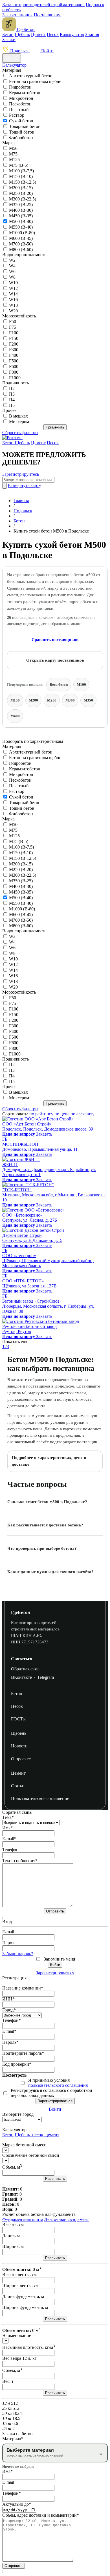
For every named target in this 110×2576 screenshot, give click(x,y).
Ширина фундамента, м (25, 2307)
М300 (70, 700)
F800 (14, 372)
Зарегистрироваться (55, 1973)
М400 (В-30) (21, 210)
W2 (12, 260)
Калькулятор (72, 34)
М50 (13, 148)
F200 (14, 344)
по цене (62, 1114)
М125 (14, 160)
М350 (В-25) (21, 205)
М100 (81, 684)
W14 (13, 294)
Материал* (13, 2439)
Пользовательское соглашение (40, 1798)
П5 (12, 405)
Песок (53, 34)
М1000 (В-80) (22, 233)
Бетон (8, 34)
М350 (88, 700)
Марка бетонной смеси (24, 2145)
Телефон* (12, 2020)
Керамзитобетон (25, 93)
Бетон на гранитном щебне (35, 81)
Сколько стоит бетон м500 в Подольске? (47, 1502)
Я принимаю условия (58, 2083)
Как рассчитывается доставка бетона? (45, 1525)
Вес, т (8, 2381)
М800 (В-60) (21, 250)
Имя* (7, 1828)
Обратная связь (26, 1669)
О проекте (21, 1759)
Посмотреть (14, 2075)
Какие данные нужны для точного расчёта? (50, 1572)
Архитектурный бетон (31, 76)
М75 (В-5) (19, 165)
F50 (13, 322)
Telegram (46, 1677)
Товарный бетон (25, 126)
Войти (47, 51)
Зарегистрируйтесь (21, 474)
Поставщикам (47, 15)
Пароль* (10, 2042)
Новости (19, 1746)
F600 (14, 366)
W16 (13, 300)
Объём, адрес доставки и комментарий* (41, 2515)
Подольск (19, 51)
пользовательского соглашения (58, 2085)
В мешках (18, 416)
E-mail (8, 1932)
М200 (33, 700)
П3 (12, 394)
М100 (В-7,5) (21, 171)
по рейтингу (41, 1114)
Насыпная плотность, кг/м (29, 2347)
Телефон (10, 1850)
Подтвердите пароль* (23, 2053)
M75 (13, 154)
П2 (12, 388)
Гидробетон (20, 87)
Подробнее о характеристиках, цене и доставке (49, 1461)
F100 (14, 333)
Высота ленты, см (19, 2274)
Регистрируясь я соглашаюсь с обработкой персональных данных (51, 2093)
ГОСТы (18, 1719)
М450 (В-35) (21, 216)
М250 (52, 700)
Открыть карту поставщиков (55, 660)
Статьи (18, 1786)
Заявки (9, 40)
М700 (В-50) (21, 244)
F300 (14, 350)
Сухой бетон (21, 121)
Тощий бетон (22, 132)
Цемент (38, 34)
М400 (15, 716)
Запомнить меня (59, 1959)
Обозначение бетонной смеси (31, 2155)
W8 (12, 277)
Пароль (9, 1943)
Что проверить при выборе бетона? (42, 1548)
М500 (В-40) (21, 221)
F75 (13, 327)
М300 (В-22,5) (23, 199)
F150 (14, 338)
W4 (12, 266)
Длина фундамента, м (23, 2296)
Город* (9, 2010)
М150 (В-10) (21, 176)
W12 (13, 288)
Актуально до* (17, 2504)
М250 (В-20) (21, 193)
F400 (14, 355)
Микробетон (21, 98)
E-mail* (9, 1839)
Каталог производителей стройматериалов (43, 5)
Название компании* (23, 1988)
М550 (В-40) (21, 227)
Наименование (17, 2335)
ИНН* (8, 1999)
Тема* (8, 1817)
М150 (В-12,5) (23, 182)
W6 (12, 271)
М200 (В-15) (21, 188)
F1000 (15, 378)
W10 (13, 283)
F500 (14, 361)
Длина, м (11, 2235)
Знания (92, 34)
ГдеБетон (20, 1612)
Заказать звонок (17, 15)
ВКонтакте (21, 1677)
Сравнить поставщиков (55, 640)
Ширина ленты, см (20, 2285)
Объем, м (12, 2167)
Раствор (17, 115)
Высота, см (13, 2224)
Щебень (22, 34)
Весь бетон (59, 684)
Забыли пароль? (18, 1954)
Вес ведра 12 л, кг (19, 2358)
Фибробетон (21, 138)
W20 (13, 311)
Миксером (19, 422)
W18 (13, 305)
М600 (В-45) (21, 238)
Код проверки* (17, 2064)
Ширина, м (13, 2246)
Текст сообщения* (20, 1861)
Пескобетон (20, 104)
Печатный (19, 110)
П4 (12, 400)
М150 (15, 700)
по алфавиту (82, 1114)
